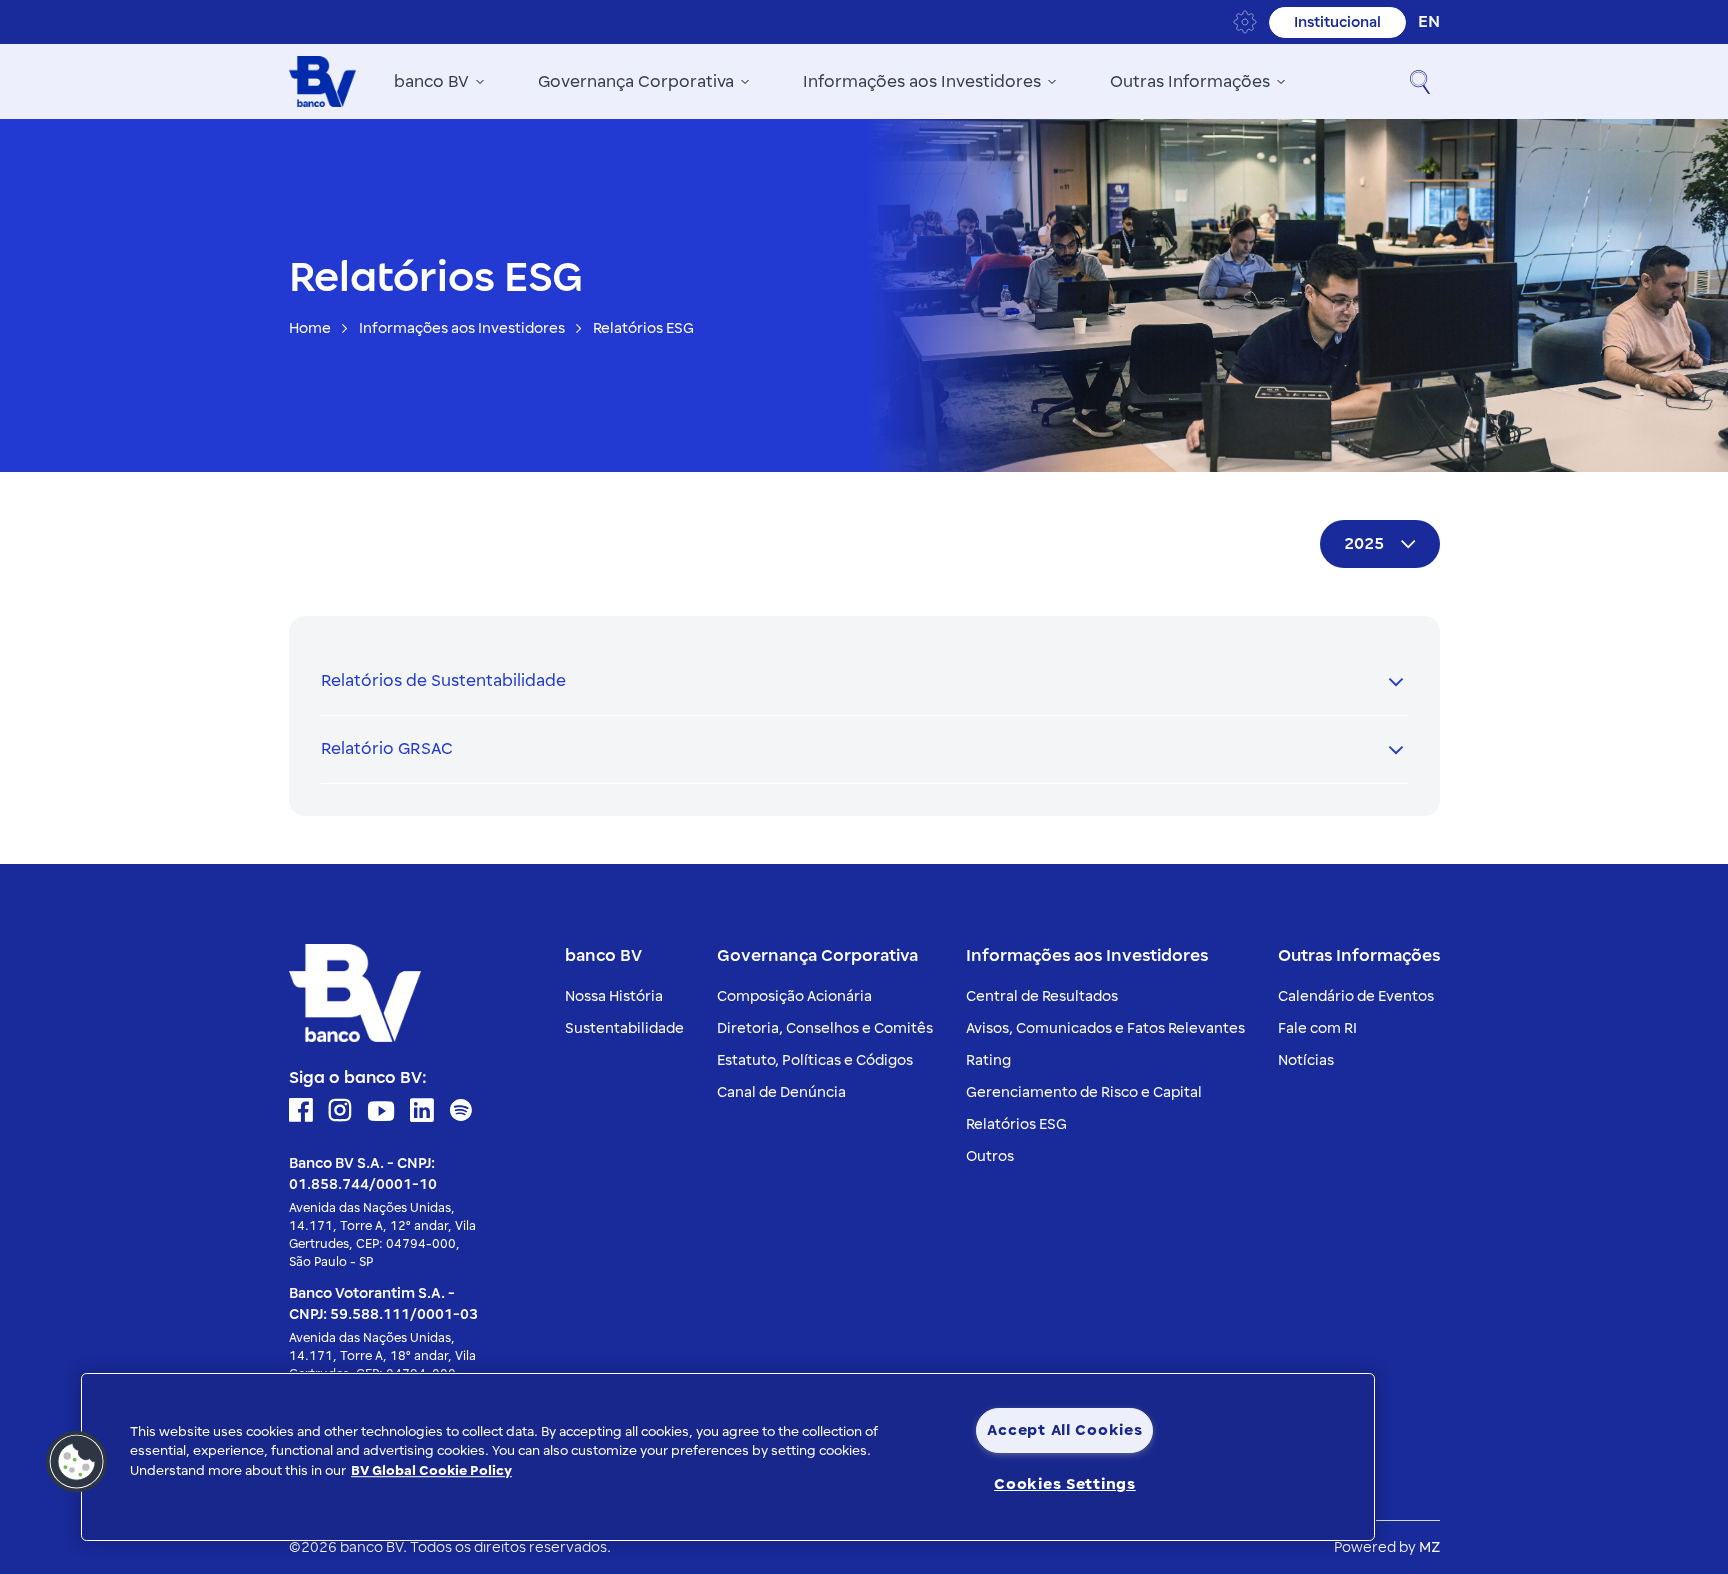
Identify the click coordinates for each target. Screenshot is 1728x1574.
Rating (988, 1060)
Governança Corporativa (636, 82)
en (1429, 22)
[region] (728, 1457)
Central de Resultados (1042, 996)
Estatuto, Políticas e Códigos (815, 1060)
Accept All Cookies (1064, 1430)
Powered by (1387, 1547)
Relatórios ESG (1016, 1124)
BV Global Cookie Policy (431, 1471)
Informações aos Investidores (922, 82)
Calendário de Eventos (1356, 996)
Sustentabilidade (624, 1028)
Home (310, 328)
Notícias (1306, 1060)
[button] (1420, 82)
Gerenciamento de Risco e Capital (1084, 1092)
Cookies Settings (1065, 1484)
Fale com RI (1317, 1028)
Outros (990, 1156)
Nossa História (614, 996)
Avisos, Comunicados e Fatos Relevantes (1105, 1028)
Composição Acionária (794, 996)
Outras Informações (1190, 82)
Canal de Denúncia (781, 1092)
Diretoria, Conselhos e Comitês (825, 1028)
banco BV (431, 82)
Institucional (1337, 22)
